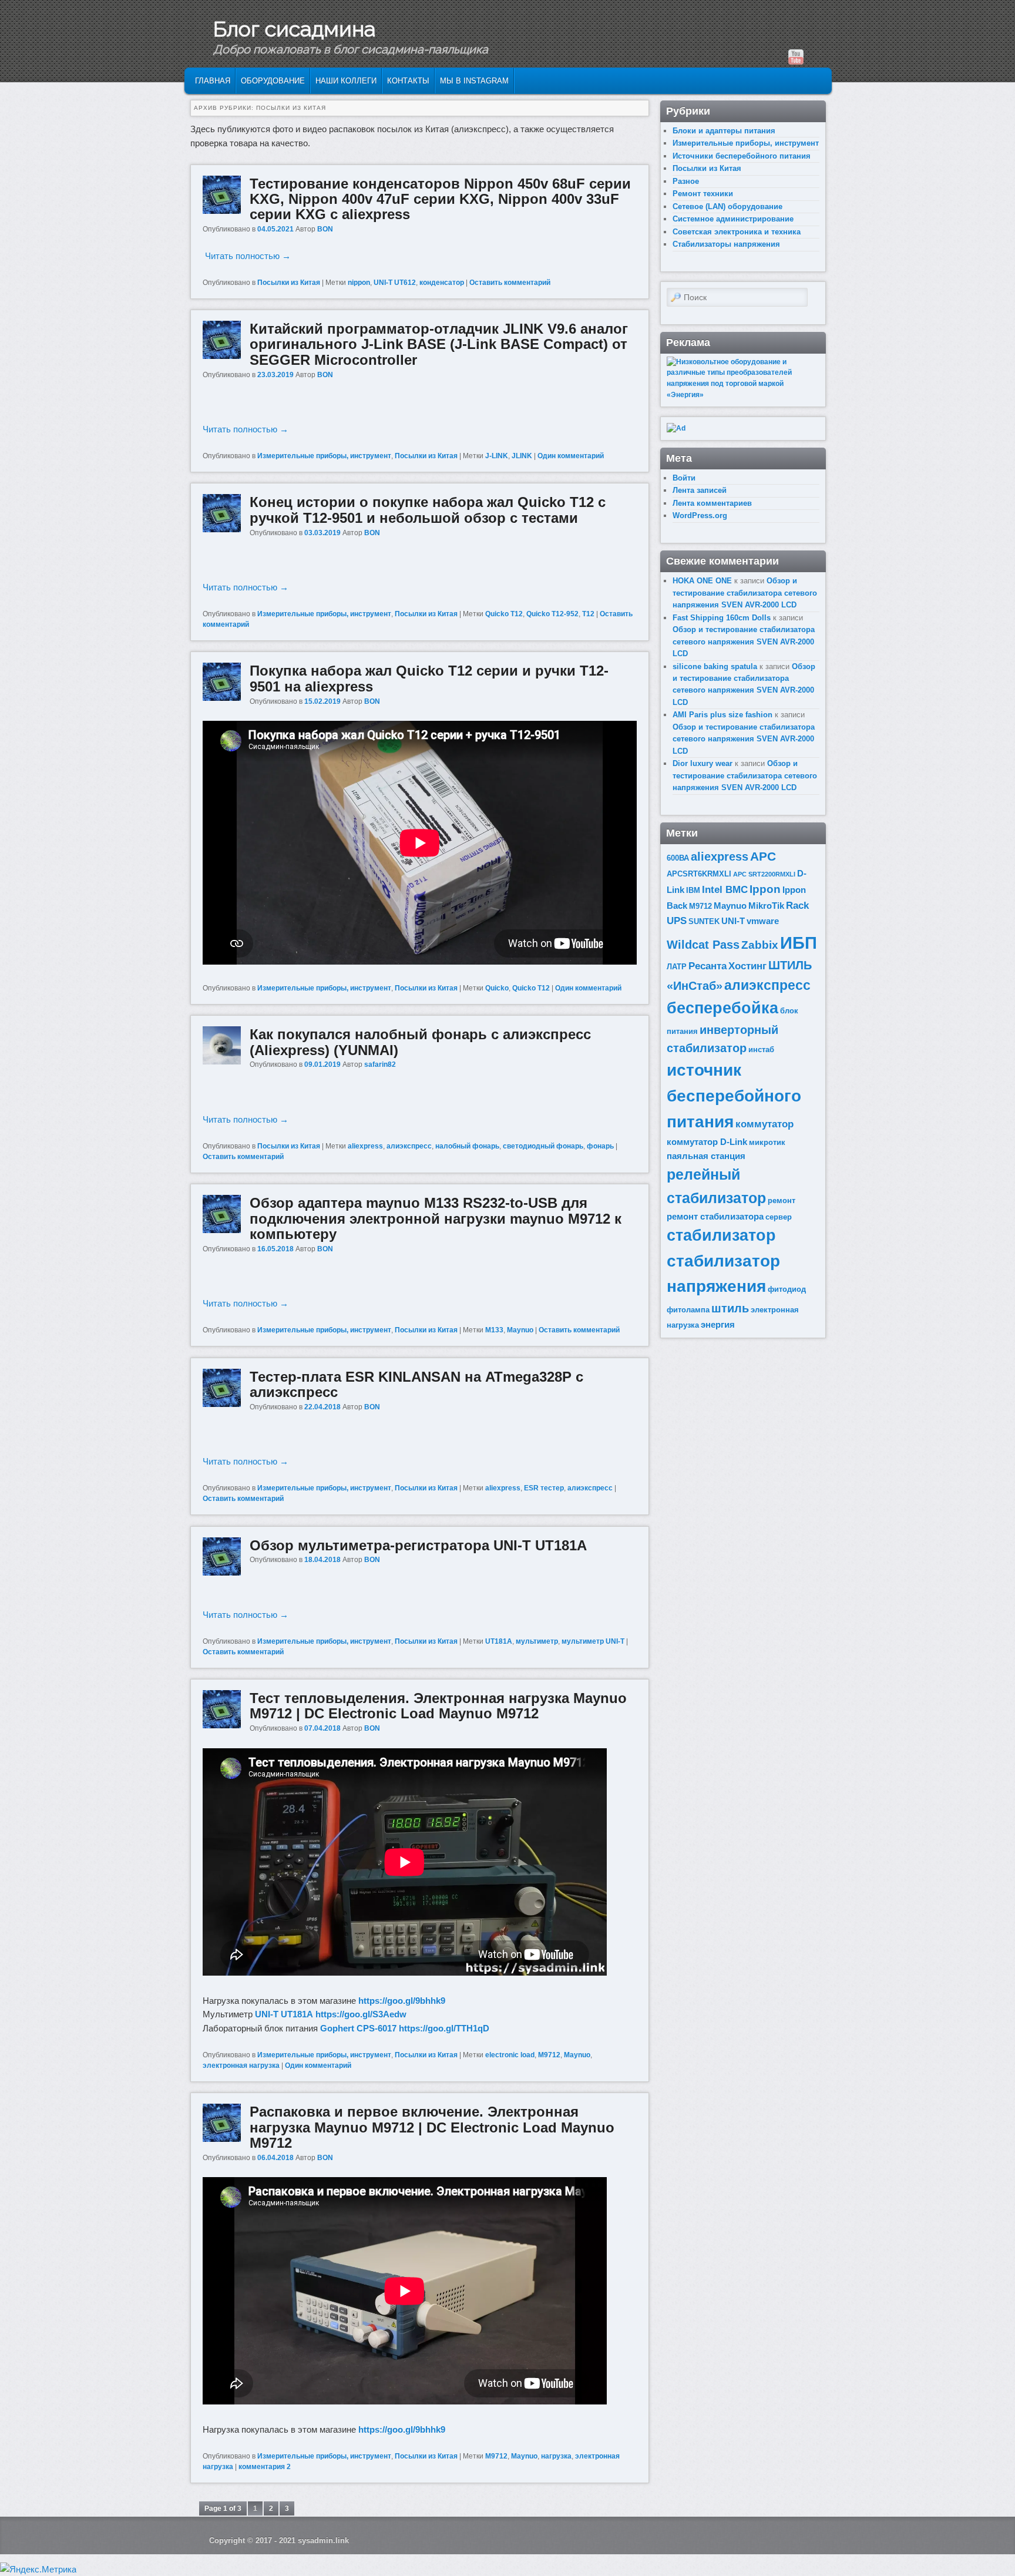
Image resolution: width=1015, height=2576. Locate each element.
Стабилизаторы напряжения (726, 244)
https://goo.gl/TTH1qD (444, 2028)
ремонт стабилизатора (715, 1216)
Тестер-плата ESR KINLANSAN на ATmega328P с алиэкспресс (416, 1384)
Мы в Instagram (474, 81)
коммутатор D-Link (707, 1142)
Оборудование (273, 81)
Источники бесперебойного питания (742, 156)
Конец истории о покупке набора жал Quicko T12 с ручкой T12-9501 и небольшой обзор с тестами (428, 510)
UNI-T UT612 (395, 283)
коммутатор (764, 1124)
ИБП (799, 943)
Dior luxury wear (703, 763)
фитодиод (787, 1289)
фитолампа (688, 1310)
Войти (684, 478)
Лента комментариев (712, 503)
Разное (686, 181)
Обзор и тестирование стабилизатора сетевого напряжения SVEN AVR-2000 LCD (745, 593)
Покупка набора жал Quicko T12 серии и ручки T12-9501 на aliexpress (429, 678)
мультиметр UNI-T (593, 1641)
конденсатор (442, 283)
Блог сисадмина (294, 29)
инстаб (761, 1049)
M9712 (549, 2055)
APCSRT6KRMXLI (699, 874)
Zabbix (760, 945)
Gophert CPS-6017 (358, 2028)
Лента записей (700, 490)
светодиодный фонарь (543, 1146)
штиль (730, 1308)
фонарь (600, 1146)
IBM (693, 890)
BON (325, 229)
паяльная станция (706, 1156)
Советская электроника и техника (737, 232)
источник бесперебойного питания (734, 1096)
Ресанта (708, 966)
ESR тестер (544, 1488)
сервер (779, 1217)
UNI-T (733, 921)
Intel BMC (725, 890)
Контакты (408, 81)
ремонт (782, 1200)
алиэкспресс (409, 1146)
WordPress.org (700, 515)
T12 (588, 614)
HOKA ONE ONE (702, 581)
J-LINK (497, 456)
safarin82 (380, 1064)
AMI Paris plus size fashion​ (722, 715)
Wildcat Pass (703, 945)
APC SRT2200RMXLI (764, 874)
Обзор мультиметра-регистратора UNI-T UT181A (418, 1545)
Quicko (497, 988)
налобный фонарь (467, 1146)
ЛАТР (677, 967)
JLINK (522, 456)
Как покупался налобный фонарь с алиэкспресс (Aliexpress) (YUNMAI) (420, 1042)
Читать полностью (248, 256)
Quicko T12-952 (552, 614)
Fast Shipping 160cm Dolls (722, 618)
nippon (359, 283)
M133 (494, 1330)
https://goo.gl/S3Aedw (361, 2014)
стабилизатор (721, 1235)
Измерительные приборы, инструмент (324, 456)
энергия (718, 1324)
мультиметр (537, 1641)
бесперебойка (722, 1008)
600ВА (678, 858)
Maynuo (520, 1330)
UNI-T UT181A (284, 2014)
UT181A (499, 1641)
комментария (265, 2467)
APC (763, 856)
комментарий (571, 456)
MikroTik (766, 906)
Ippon (765, 889)
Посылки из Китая (289, 283)
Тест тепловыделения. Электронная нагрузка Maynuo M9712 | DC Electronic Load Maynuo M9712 (438, 1706)
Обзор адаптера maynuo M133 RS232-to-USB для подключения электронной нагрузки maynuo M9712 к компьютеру (436, 1218)
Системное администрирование (733, 219)
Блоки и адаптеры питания (724, 131)
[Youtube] (796, 57)
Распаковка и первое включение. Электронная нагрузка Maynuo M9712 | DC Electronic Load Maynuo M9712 (432, 2127)
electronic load (510, 2055)
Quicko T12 (504, 614)
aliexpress (365, 1146)
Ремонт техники (703, 194)
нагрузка (556, 2456)
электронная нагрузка (241, 2065)
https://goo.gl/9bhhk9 (402, 2001)
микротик (767, 1142)
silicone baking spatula (715, 666)
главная (213, 81)
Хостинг (747, 966)
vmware (763, 921)
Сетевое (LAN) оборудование (727, 206)
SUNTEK (704, 921)
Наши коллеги (346, 81)
